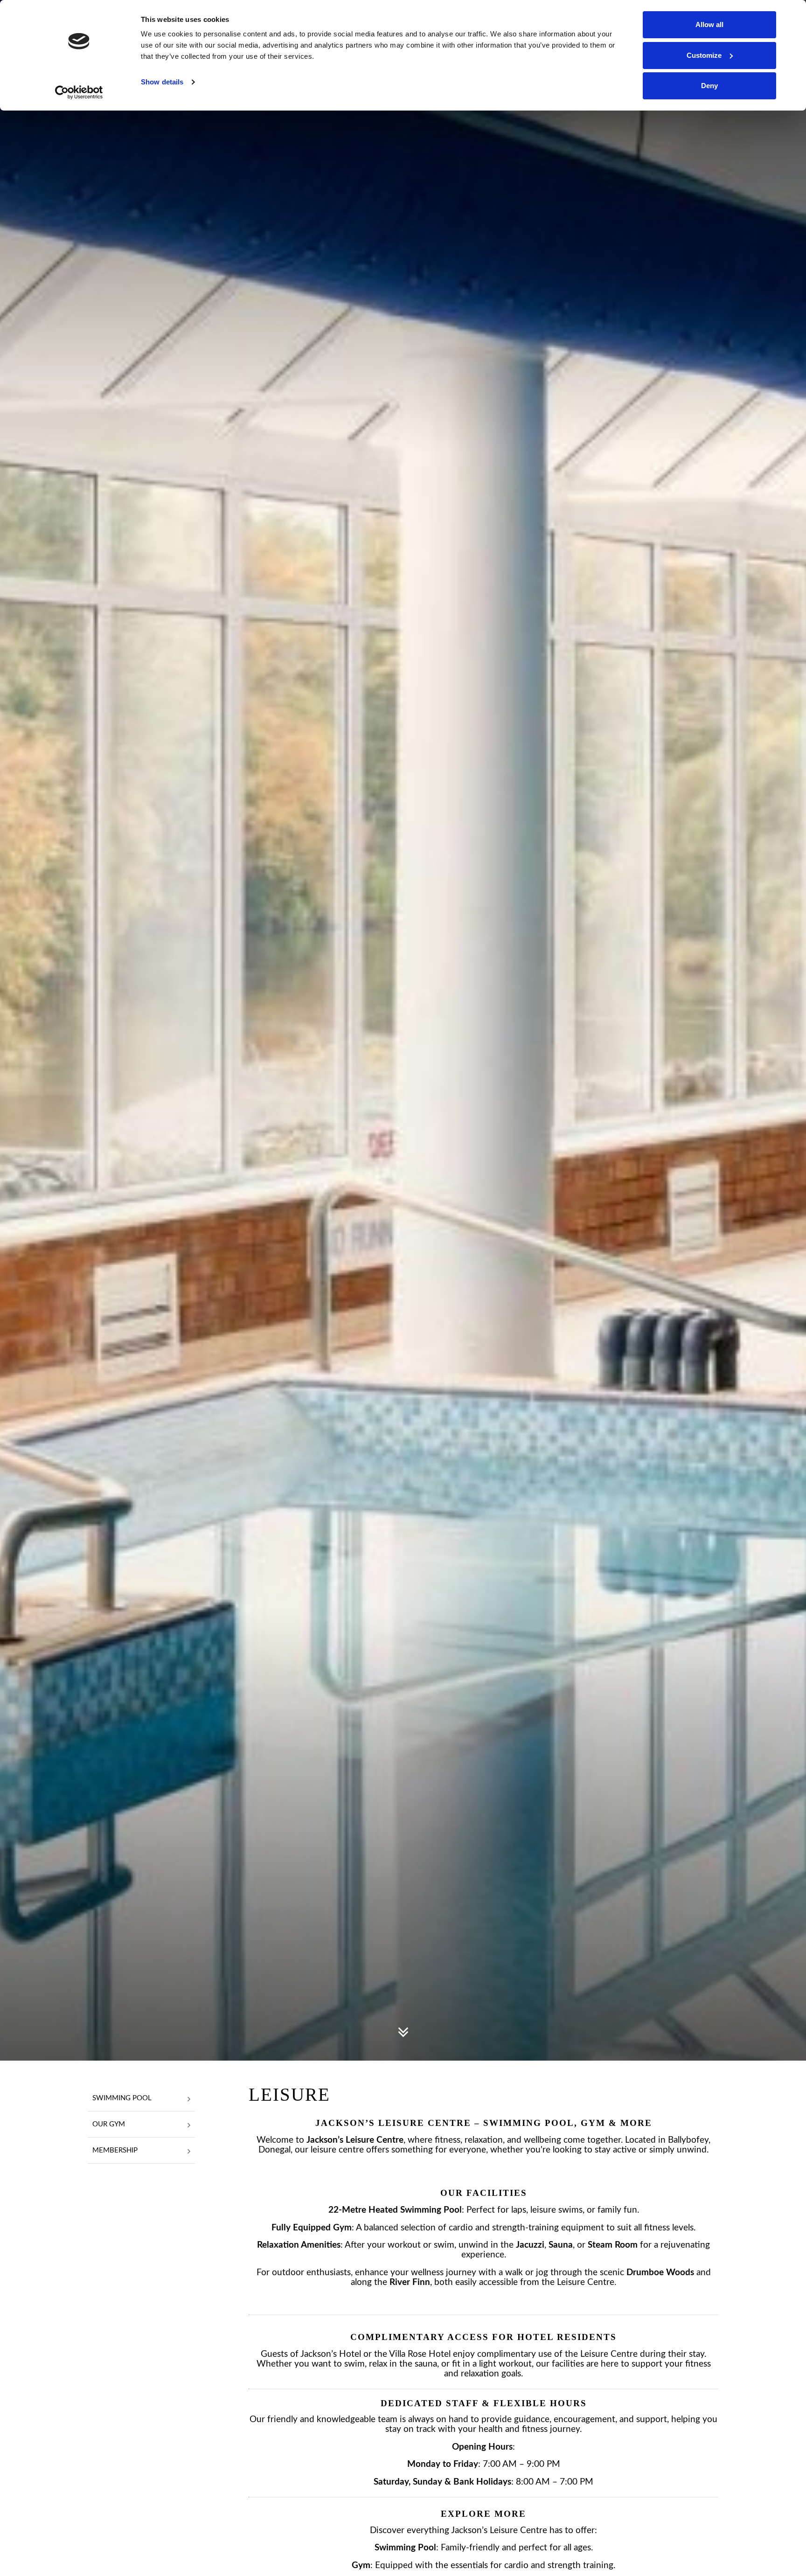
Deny (709, 86)
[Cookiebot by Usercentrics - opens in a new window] (79, 92)
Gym (342, 2228)
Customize (704, 55)
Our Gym (109, 2124)
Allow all (709, 24)
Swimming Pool (122, 2098)
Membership (115, 2150)
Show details (162, 82)
